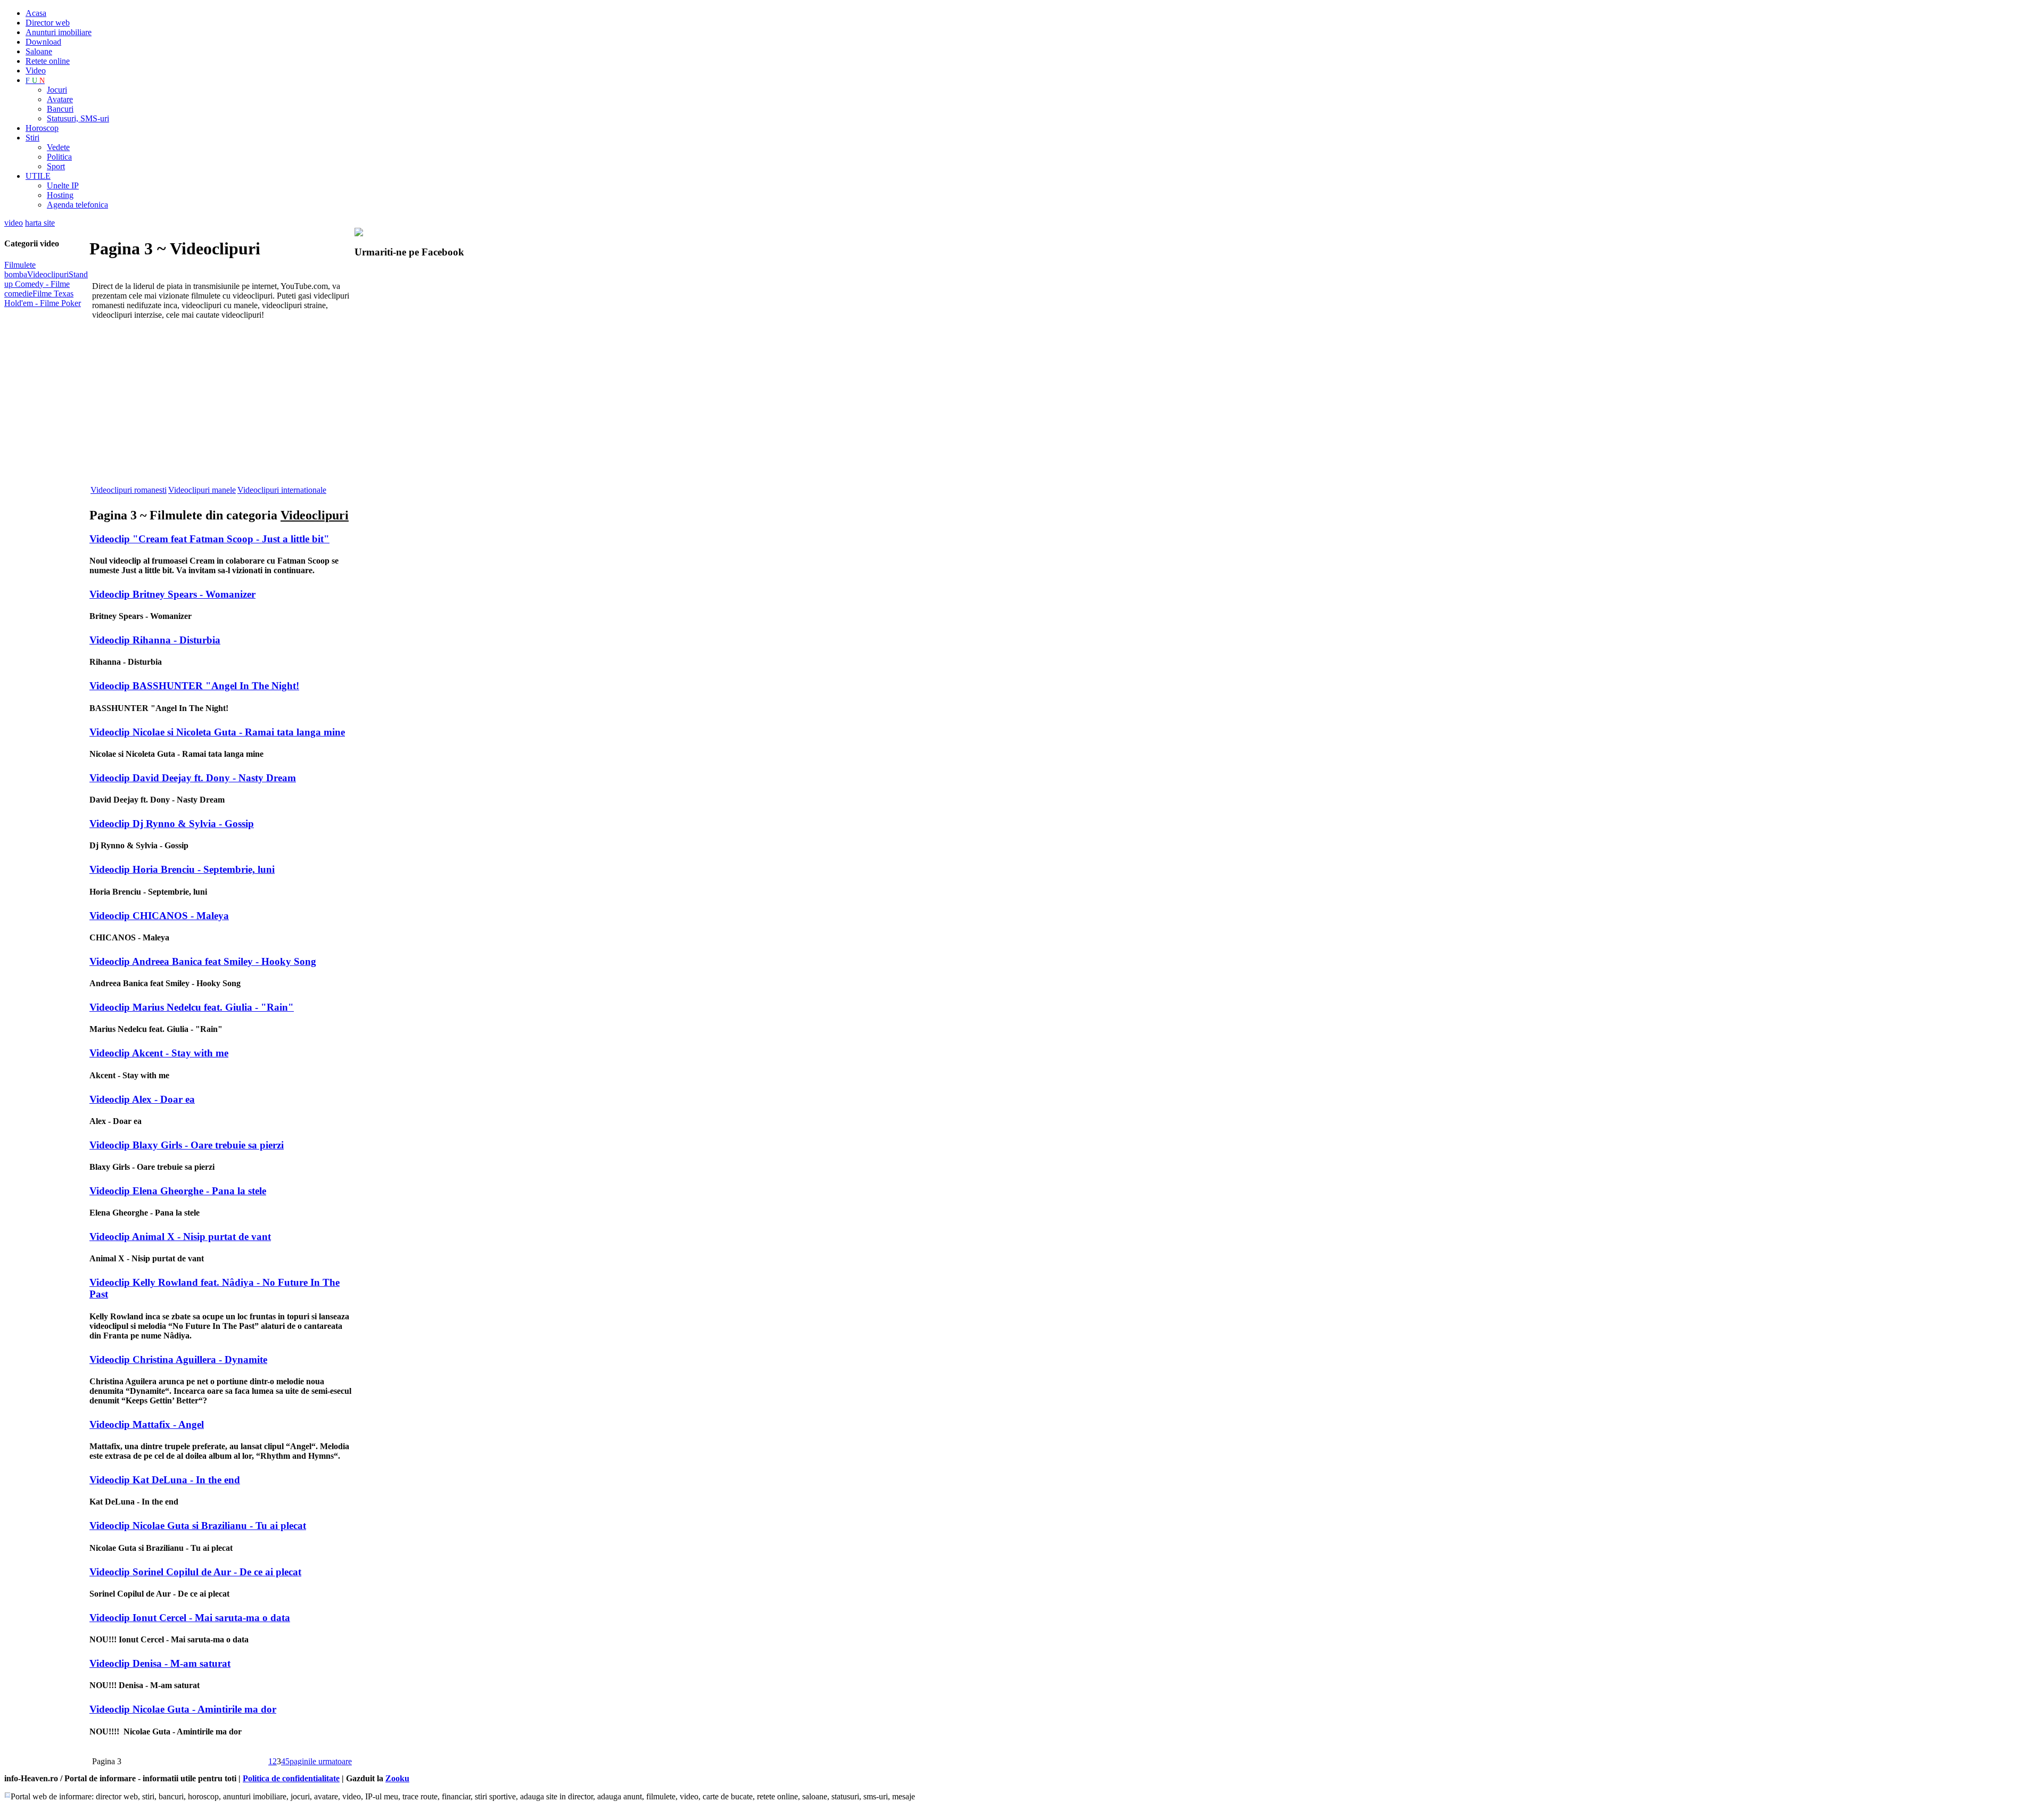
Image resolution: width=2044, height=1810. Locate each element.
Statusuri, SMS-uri (78, 118)
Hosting (60, 195)
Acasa (36, 13)
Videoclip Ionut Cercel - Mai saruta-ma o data (190, 1618)
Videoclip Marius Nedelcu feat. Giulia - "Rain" (192, 1007)
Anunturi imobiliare (59, 32)
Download (43, 42)
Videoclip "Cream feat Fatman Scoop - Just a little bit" (209, 539)
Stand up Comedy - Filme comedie (46, 284)
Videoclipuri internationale (282, 490)
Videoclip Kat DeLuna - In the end (165, 1480)
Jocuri (57, 90)
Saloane (39, 51)
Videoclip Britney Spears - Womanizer (172, 594)
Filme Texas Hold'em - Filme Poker (43, 298)
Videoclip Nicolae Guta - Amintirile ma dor (183, 1709)
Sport (56, 166)
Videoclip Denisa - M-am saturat (160, 1663)
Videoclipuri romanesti (129, 490)
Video (36, 71)
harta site (40, 223)
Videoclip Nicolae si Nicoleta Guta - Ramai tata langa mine (217, 732)
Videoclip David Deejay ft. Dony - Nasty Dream (193, 778)
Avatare (60, 99)
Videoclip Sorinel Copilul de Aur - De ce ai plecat (195, 1572)
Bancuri (60, 109)
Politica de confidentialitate (291, 1778)
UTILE (38, 176)
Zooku (397, 1778)
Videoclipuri (48, 274)
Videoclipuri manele (202, 490)
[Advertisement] (214, 408)
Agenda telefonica (77, 205)
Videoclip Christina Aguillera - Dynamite (178, 1359)
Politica (59, 157)
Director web (48, 23)
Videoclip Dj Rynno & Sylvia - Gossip (172, 824)
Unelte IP (63, 185)
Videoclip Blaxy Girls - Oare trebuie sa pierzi (187, 1145)
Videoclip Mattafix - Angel (147, 1424)
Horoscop (42, 128)
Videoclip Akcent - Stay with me (159, 1053)
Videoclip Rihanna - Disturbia (155, 640)
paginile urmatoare (321, 1761)
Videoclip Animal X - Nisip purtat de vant (180, 1237)
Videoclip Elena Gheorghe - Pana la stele (178, 1191)
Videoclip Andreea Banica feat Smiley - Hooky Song (203, 961)
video (14, 223)
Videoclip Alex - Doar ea (142, 1099)
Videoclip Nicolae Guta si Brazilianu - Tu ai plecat (198, 1526)
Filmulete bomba (20, 270)
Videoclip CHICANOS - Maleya (159, 916)
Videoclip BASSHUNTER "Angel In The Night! (194, 686)
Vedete (58, 147)
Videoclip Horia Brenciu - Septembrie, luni (182, 869)
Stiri (32, 138)
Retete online (48, 61)
